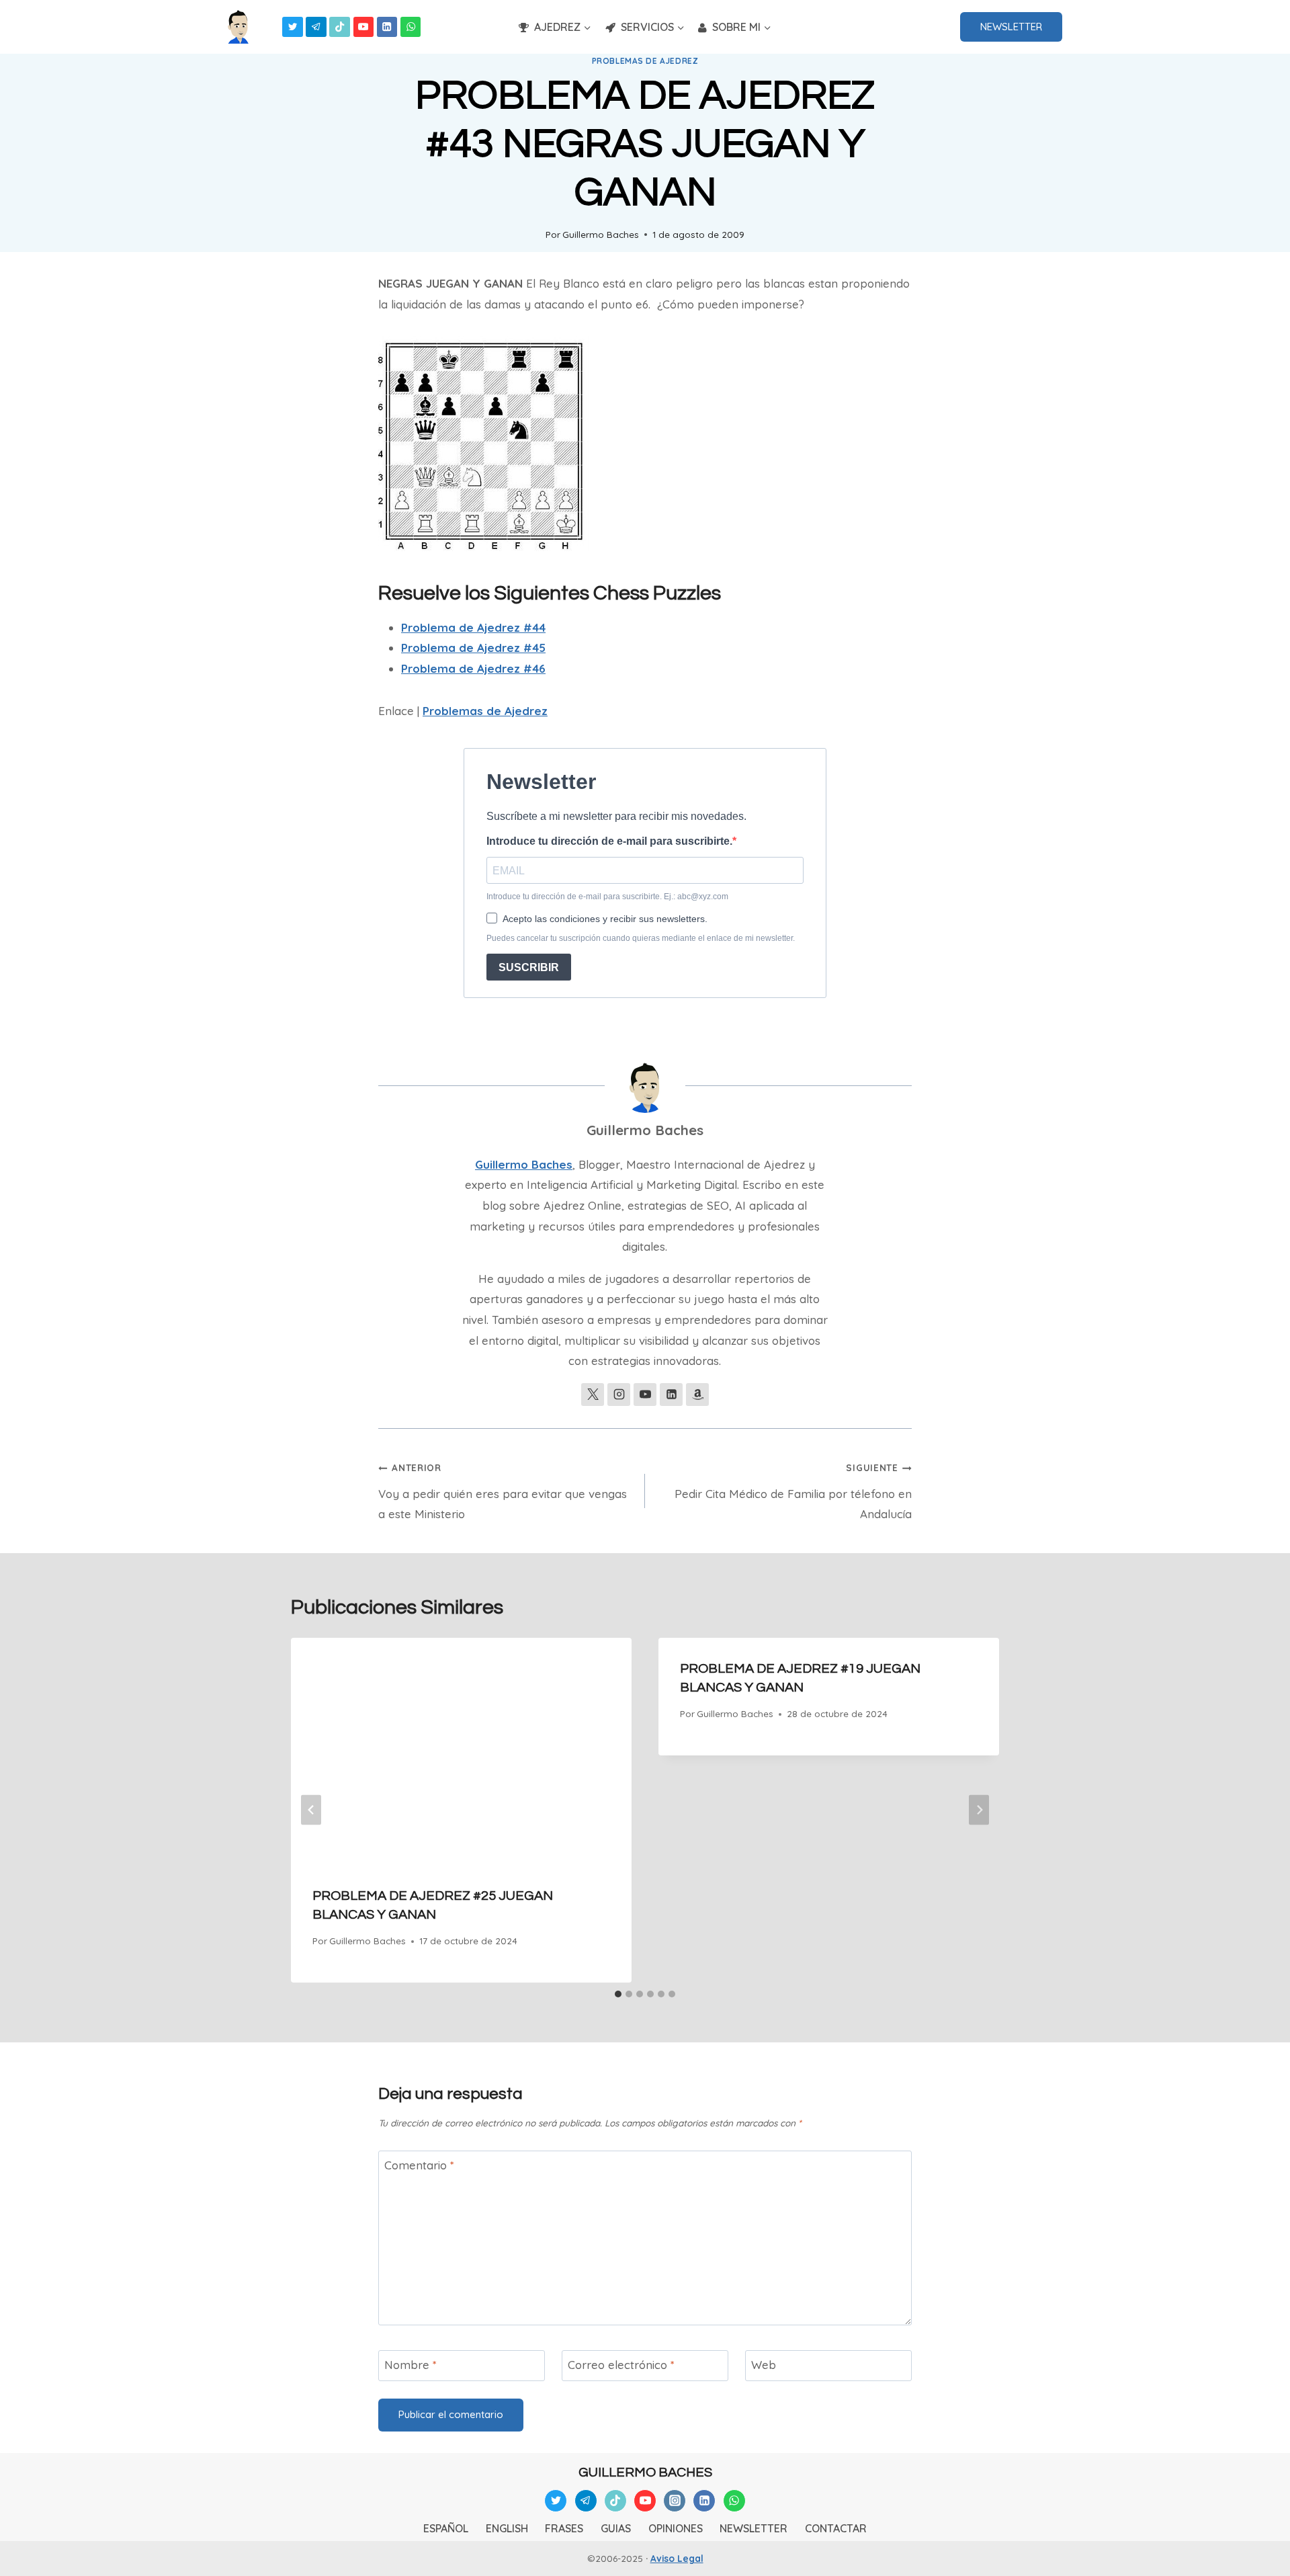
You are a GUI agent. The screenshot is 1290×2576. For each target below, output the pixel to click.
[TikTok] (340, 27)
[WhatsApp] (411, 27)
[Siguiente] (979, 1810)
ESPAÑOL (446, 2528)
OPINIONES (676, 2528)
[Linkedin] (387, 27)
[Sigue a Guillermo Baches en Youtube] (645, 1395)
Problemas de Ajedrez (645, 61)
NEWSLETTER (1011, 27)
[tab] (618, 1994)
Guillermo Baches (601, 234)
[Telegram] (316, 27)
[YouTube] (364, 27)
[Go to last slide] (311, 1810)
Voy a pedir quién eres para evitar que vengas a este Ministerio (503, 1491)
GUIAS (616, 2528)
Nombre (411, 2365)
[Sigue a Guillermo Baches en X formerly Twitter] (593, 1395)
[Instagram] (675, 2501)
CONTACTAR (836, 2528)
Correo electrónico (621, 2365)
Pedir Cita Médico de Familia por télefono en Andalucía (793, 1491)
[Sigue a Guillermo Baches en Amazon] (697, 1395)
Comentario (419, 2165)
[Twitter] (293, 27)
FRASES (564, 2528)
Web (764, 2365)
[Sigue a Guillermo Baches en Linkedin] (671, 1395)
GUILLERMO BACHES (645, 2473)
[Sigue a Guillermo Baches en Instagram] (619, 1395)
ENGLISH (507, 2528)
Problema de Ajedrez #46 (473, 668)
